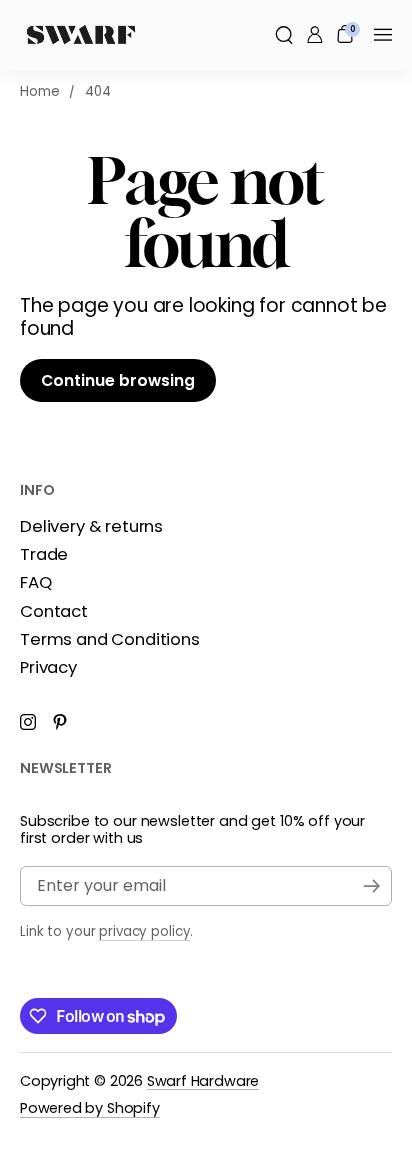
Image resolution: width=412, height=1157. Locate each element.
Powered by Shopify (90, 1108)
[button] (284, 35)
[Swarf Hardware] (81, 35)
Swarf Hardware (203, 1080)
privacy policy (144, 930)
